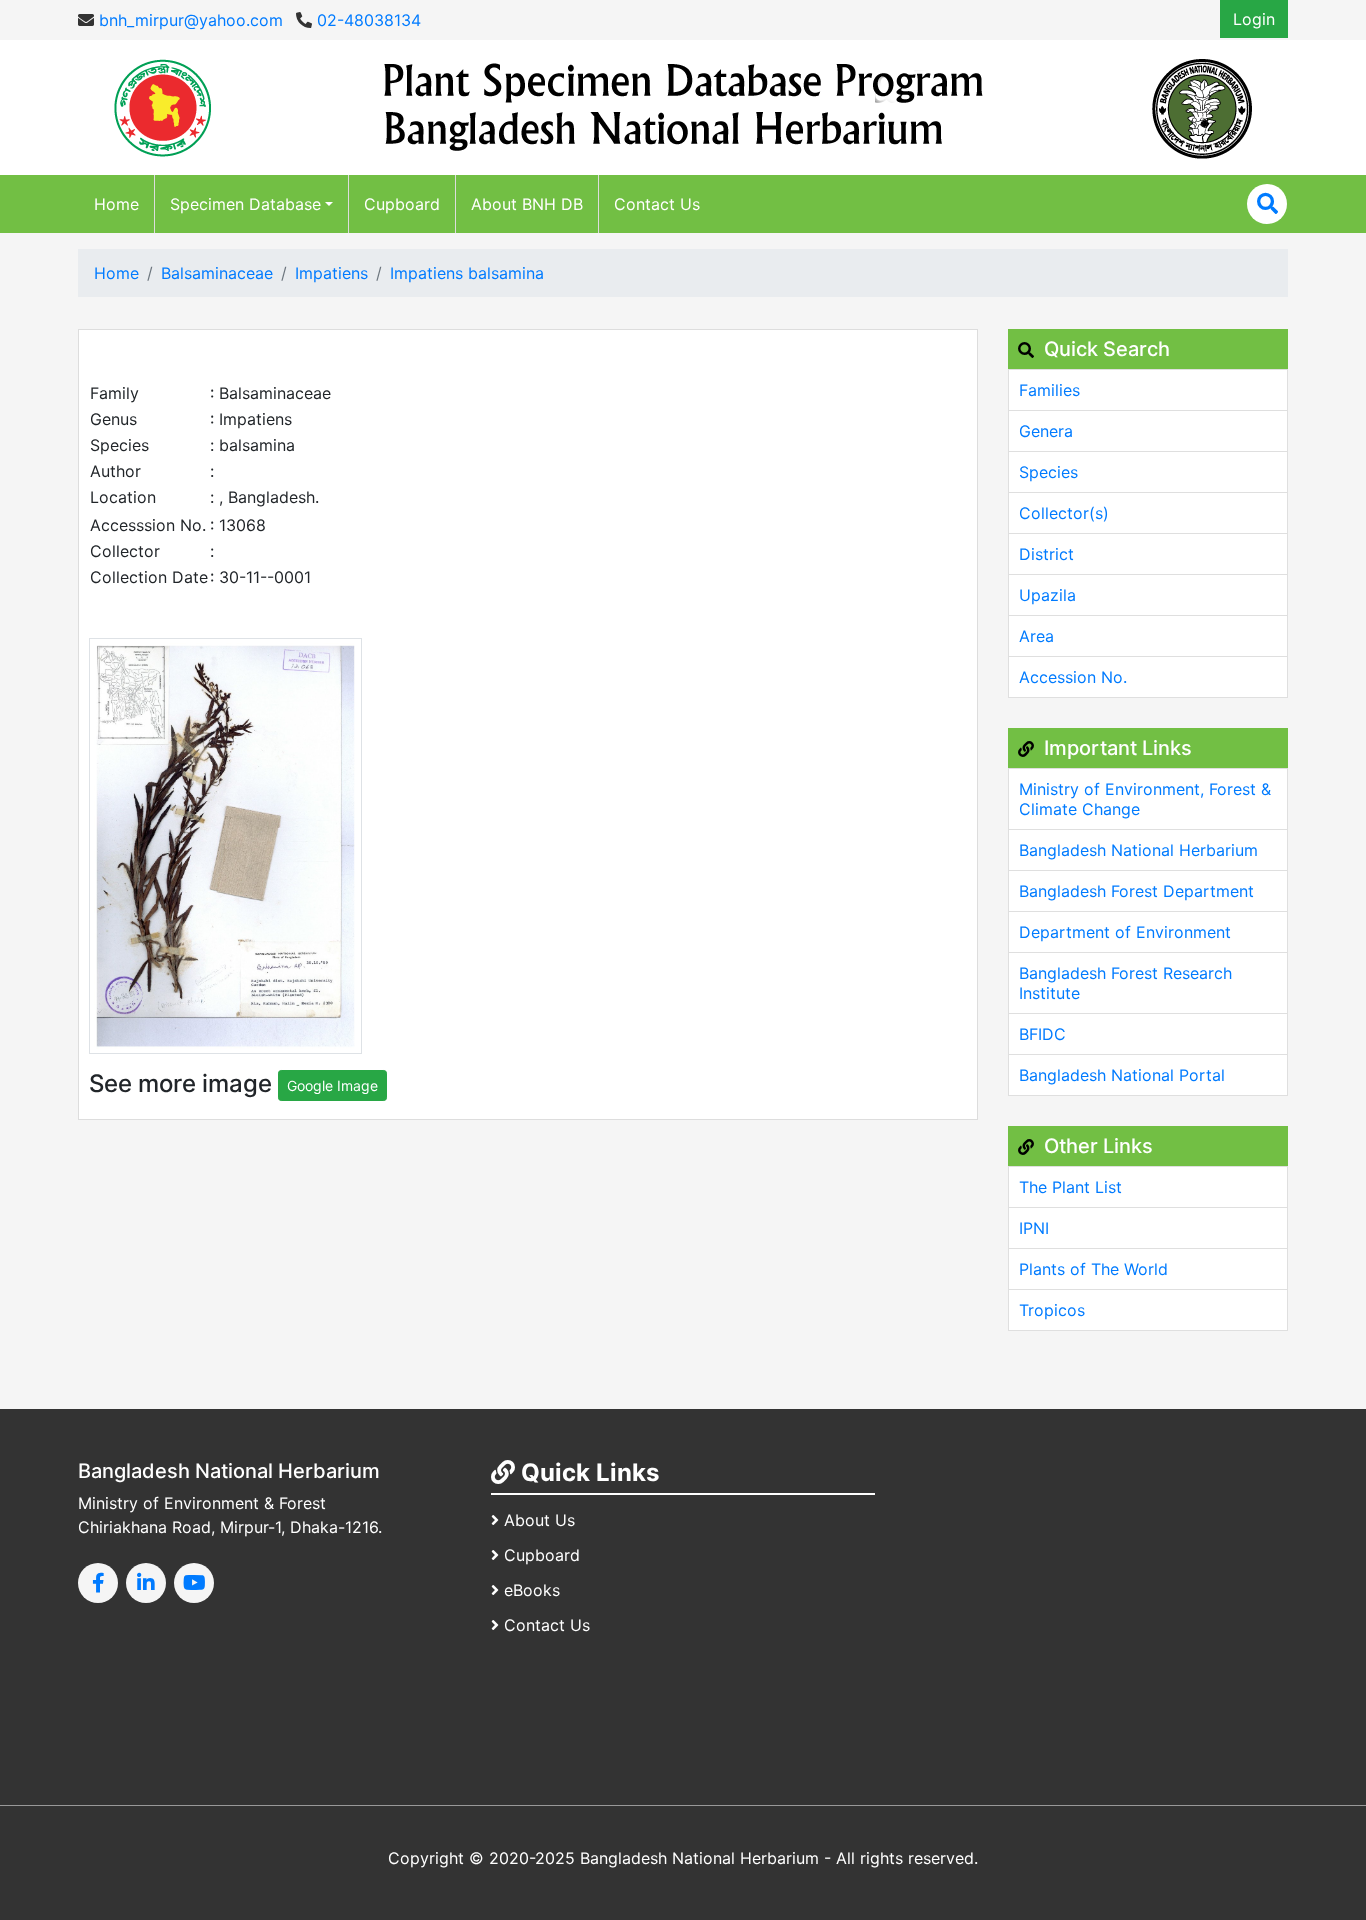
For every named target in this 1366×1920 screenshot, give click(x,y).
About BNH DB (527, 204)
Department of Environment (1125, 932)
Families (1049, 390)
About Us (539, 1520)
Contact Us (657, 204)
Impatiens (331, 273)
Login (1254, 19)
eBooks (532, 1590)
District (1046, 554)
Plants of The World (1093, 1269)
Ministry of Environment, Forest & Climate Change (1145, 799)
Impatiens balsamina (467, 273)
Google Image (332, 1085)
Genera (1046, 431)
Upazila (1047, 595)
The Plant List (1070, 1187)
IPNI (1034, 1228)
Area (1036, 636)
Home (116, 204)
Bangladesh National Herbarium (1138, 850)
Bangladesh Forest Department (1136, 891)
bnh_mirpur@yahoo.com (188, 20)
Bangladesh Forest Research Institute (1125, 983)
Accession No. (1073, 677)
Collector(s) (1064, 513)
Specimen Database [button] (245, 204)
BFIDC (1042, 1034)
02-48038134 (366, 20)
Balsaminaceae (217, 273)
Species (1048, 472)
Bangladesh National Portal (1122, 1075)
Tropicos (1052, 1310)
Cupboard (402, 204)
